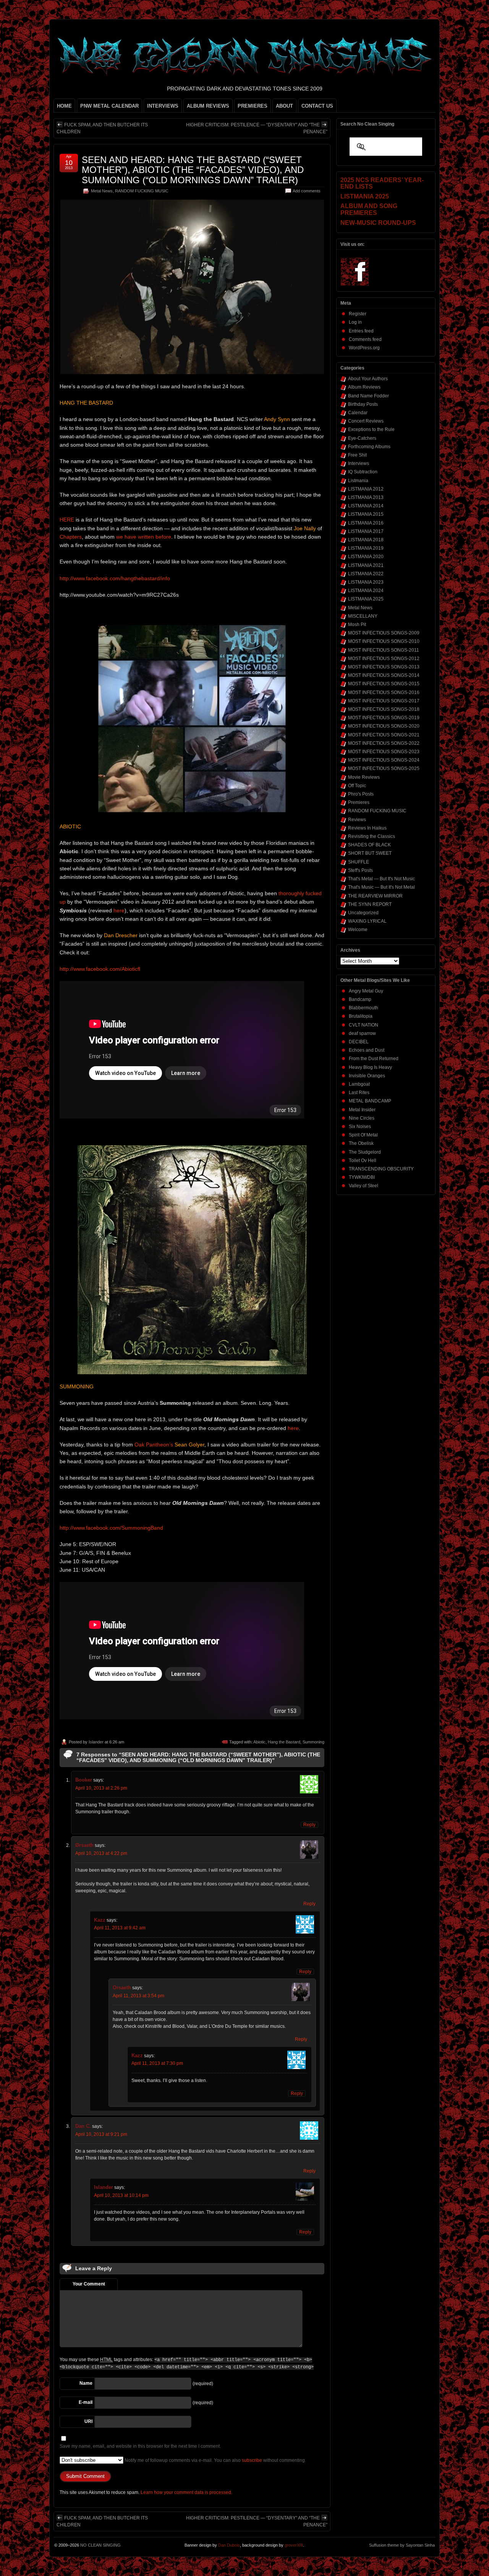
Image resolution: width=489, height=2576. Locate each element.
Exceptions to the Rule (371, 429)
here (119, 910)
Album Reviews (364, 387)
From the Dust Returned (374, 1059)
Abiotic (259, 1742)
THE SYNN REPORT (370, 904)
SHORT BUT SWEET (370, 853)
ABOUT (284, 106)
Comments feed (365, 339)
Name (86, 2383)
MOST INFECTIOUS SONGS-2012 (384, 659)
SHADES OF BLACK (369, 845)
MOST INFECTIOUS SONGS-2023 (384, 752)
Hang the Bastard (284, 1742)
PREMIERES (253, 106)
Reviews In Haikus (367, 828)
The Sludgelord (365, 1152)
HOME (64, 106)
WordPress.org (364, 348)
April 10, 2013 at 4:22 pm (101, 1853)
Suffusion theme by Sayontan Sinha (402, 2545)
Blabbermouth (364, 1008)
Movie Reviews (364, 777)
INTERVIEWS (163, 106)
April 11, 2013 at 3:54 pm (138, 1996)
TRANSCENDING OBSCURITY (381, 1169)
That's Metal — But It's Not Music (381, 879)
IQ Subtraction (363, 472)
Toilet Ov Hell (363, 1160)
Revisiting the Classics (372, 836)
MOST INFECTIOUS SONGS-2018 (384, 709)
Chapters (71, 537)
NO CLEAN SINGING (100, 2545)
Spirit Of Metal (363, 1135)
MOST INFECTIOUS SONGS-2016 (384, 692)
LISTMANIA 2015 (366, 514)
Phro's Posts (361, 794)
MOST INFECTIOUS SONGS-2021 (384, 735)
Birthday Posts (363, 404)
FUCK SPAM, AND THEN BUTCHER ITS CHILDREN (102, 128)
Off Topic (357, 786)
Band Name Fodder (368, 396)
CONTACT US (317, 106)
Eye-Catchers (362, 438)
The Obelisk (361, 1143)
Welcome (358, 930)
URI (88, 2421)
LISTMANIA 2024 (366, 591)
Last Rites (359, 1093)
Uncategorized (363, 913)
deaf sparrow (362, 1033)
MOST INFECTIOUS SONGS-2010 (384, 641)
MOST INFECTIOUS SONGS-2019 (384, 718)
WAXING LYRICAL (367, 921)
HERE (67, 520)
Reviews (357, 820)
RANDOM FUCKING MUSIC (142, 191)
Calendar (358, 413)
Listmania (358, 481)
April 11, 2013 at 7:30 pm (157, 2063)
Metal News (102, 191)
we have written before (144, 537)
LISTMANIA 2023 (366, 582)
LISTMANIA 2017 (366, 531)
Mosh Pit (357, 625)
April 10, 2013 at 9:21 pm (101, 2134)
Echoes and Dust (367, 1050)
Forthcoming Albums (369, 447)
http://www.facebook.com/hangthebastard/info (115, 578)
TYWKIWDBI (362, 1177)
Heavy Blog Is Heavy (370, 1067)
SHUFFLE (359, 862)
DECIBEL (359, 1042)
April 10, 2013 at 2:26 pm (101, 1788)
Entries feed (361, 331)
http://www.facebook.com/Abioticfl (100, 969)
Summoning (313, 1742)
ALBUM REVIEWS (208, 106)
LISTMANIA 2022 (366, 574)
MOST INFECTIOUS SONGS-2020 (384, 726)
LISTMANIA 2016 (366, 523)
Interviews (359, 463)
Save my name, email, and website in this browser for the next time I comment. (140, 2446)
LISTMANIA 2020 (366, 557)
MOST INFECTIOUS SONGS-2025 (384, 768)
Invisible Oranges (367, 1076)
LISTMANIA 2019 (366, 548)
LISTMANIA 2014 (366, 506)
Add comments (307, 191)
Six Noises (360, 1127)
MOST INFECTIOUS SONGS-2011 (384, 650)
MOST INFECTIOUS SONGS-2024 (384, 760)
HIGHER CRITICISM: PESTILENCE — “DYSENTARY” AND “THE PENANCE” (257, 128)
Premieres (359, 802)
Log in (355, 322)
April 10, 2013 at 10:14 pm (121, 2195)
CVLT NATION (364, 1025)
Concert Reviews (366, 421)
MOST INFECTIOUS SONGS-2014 (384, 675)
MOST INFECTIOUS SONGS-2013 (384, 667)
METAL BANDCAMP (370, 1101)
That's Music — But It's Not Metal (381, 887)
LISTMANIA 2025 (366, 599)
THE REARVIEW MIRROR (375, 896)
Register (358, 314)
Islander (96, 1742)
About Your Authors (368, 379)
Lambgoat (359, 1084)
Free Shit (357, 455)
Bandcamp (360, 999)
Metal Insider (362, 1110)
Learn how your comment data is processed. (186, 2492)
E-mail (86, 2402)
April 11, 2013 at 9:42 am (120, 1928)
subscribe (252, 2460)
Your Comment (89, 2284)
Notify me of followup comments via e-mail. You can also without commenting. (215, 2460)
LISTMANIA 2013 (366, 497)
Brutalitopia (361, 1016)
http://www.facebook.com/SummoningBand (111, 1528)
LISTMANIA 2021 (366, 565)
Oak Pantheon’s (154, 1445)
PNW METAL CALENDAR (109, 106)
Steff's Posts (360, 870)
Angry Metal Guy (366, 991)
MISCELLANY (363, 616)
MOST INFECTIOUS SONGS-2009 (384, 633)
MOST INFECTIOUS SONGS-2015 (384, 684)
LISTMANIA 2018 (366, 540)
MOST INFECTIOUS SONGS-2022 (384, 743)
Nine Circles (362, 1118)
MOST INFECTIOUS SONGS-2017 (384, 701)
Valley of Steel (364, 1186)
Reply (309, 1825)
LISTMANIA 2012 (366, 489)
